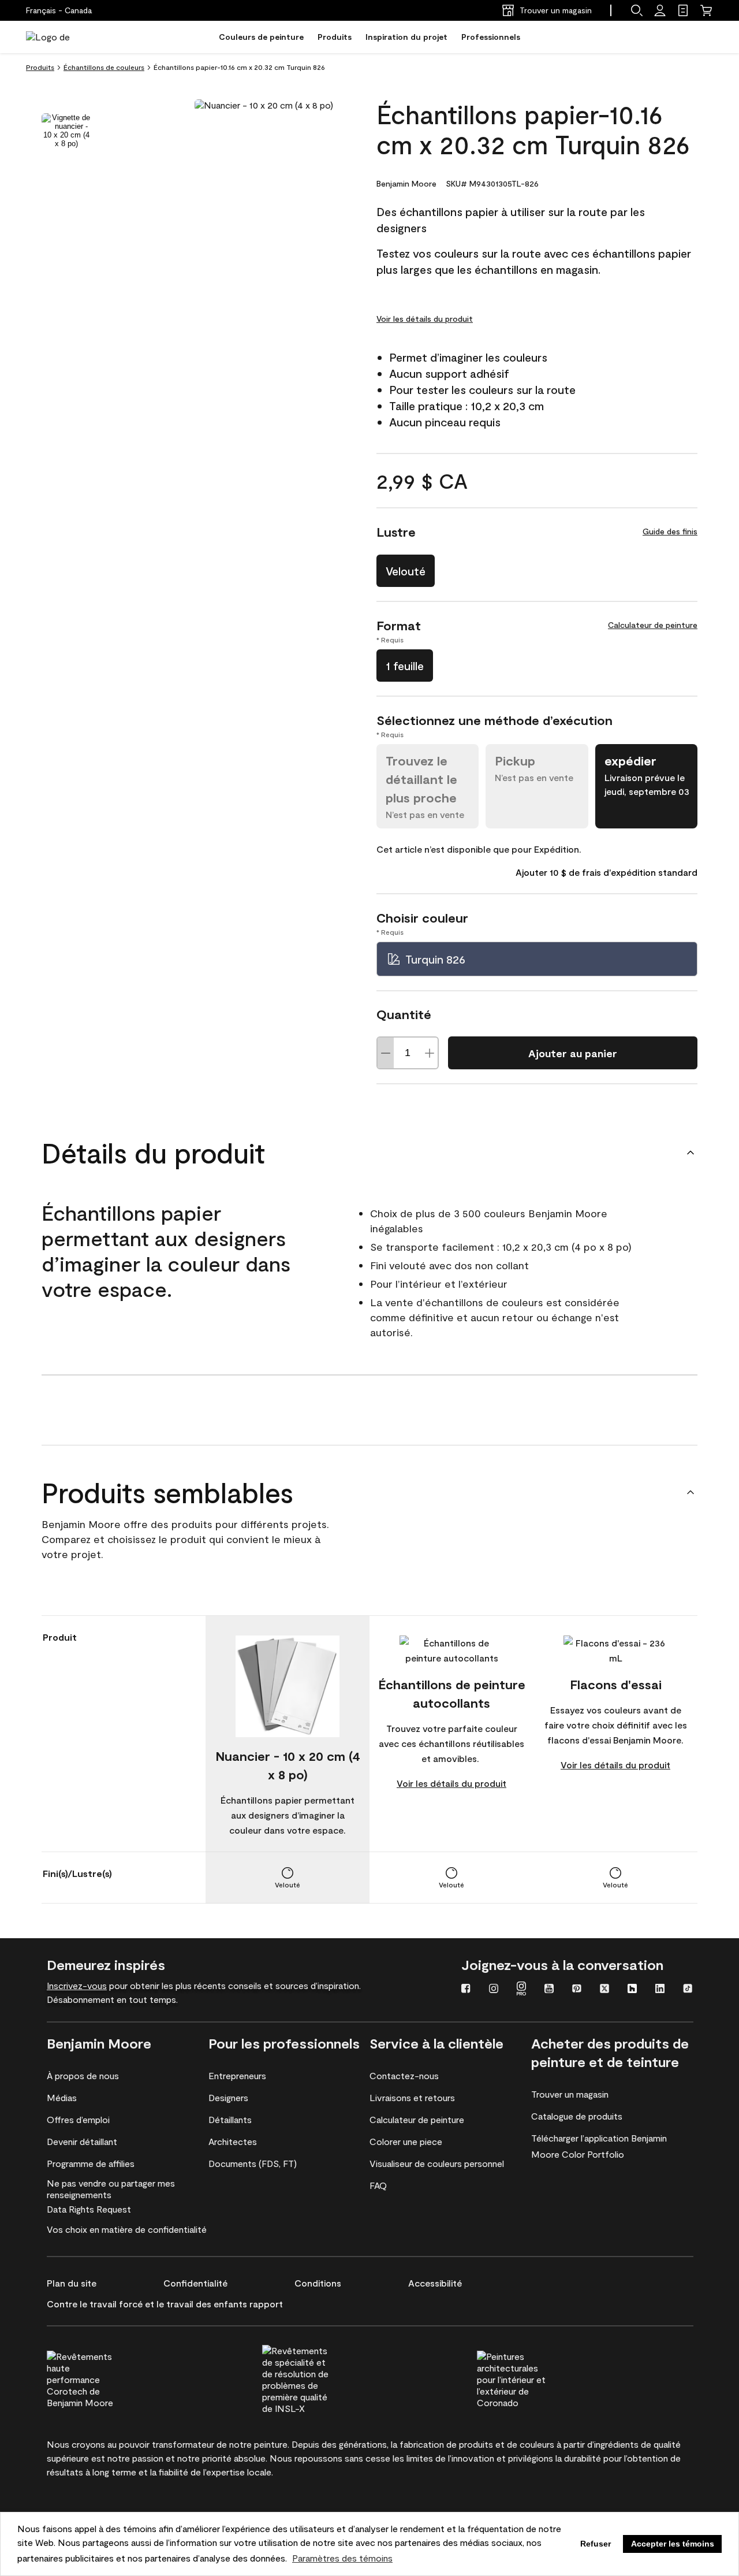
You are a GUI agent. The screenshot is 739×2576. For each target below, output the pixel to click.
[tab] (66, 131)
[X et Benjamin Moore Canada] (604, 1990)
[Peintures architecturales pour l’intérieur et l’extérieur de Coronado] (533, 2378)
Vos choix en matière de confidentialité (127, 2229)
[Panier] (706, 10)
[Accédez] (660, 10)
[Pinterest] (577, 1990)
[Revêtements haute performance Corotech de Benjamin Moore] (103, 2378)
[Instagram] (494, 1990)
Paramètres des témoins (342, 2558)
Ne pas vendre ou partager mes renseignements (111, 2189)
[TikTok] (688, 1990)
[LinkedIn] (660, 1990)
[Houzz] (632, 1990)
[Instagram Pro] (521, 1990)
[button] (637, 10)
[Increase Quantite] (430, 1053)
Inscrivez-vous (77, 1985)
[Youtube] (549, 1990)
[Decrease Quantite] (386, 1053)
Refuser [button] (596, 2544)
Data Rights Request (89, 2209)
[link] (683, 10)
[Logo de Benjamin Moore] (62, 37)
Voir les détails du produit (425, 319)
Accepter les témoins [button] (673, 2544)
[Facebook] (466, 1990)
